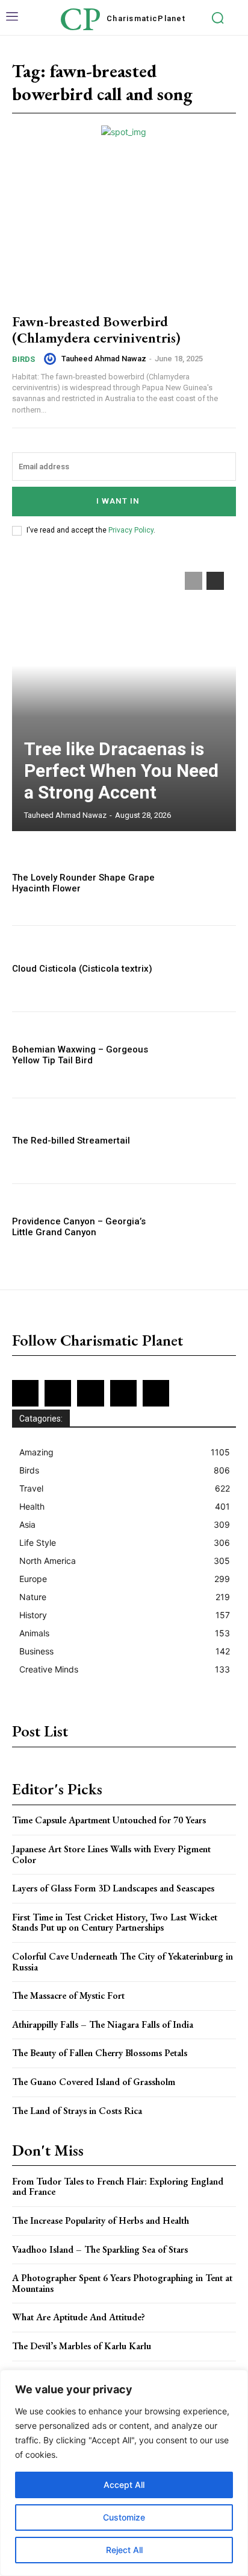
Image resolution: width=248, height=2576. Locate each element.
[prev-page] (194, 581)
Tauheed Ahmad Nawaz (104, 359)
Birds (23, 359)
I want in (118, 501)
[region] (124, 2473)
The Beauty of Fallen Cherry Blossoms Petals (100, 2053)
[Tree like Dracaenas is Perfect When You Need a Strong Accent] (124, 695)
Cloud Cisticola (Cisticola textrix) (82, 969)
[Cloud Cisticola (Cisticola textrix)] (202, 969)
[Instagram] (58, 1393)
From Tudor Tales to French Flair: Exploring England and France (118, 2187)
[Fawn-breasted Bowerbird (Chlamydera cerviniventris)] (124, 234)
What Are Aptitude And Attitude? (79, 2317)
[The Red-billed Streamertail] (202, 1141)
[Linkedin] (90, 1393)
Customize (124, 2517)
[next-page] (215, 581)
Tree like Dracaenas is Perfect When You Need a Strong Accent (121, 771)
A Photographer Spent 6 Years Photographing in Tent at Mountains (122, 2283)
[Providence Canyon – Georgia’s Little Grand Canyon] (202, 1227)
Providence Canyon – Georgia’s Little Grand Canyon (79, 1227)
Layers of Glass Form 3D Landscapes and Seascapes (113, 1888)
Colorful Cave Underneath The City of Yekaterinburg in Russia (122, 1962)
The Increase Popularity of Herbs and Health (101, 2220)
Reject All (124, 2550)
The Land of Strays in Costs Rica (77, 2111)
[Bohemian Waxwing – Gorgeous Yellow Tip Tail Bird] (202, 1055)
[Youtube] (156, 1393)
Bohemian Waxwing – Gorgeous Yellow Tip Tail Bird (80, 1055)
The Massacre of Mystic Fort (68, 1995)
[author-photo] (52, 359)
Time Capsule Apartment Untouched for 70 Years (109, 1820)
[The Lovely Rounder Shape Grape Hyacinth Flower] (202, 883)
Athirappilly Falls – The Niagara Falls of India (103, 2024)
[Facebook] (25, 1393)
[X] (123, 1393)
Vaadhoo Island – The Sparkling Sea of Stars (100, 2249)
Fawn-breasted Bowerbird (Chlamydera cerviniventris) (96, 329)
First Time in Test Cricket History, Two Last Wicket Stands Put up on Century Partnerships (115, 1923)
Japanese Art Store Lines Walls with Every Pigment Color (111, 1854)
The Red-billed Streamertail (71, 1141)
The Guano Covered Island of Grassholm (94, 2082)
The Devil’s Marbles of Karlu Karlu (82, 2346)
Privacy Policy (131, 530)
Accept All (124, 2485)
